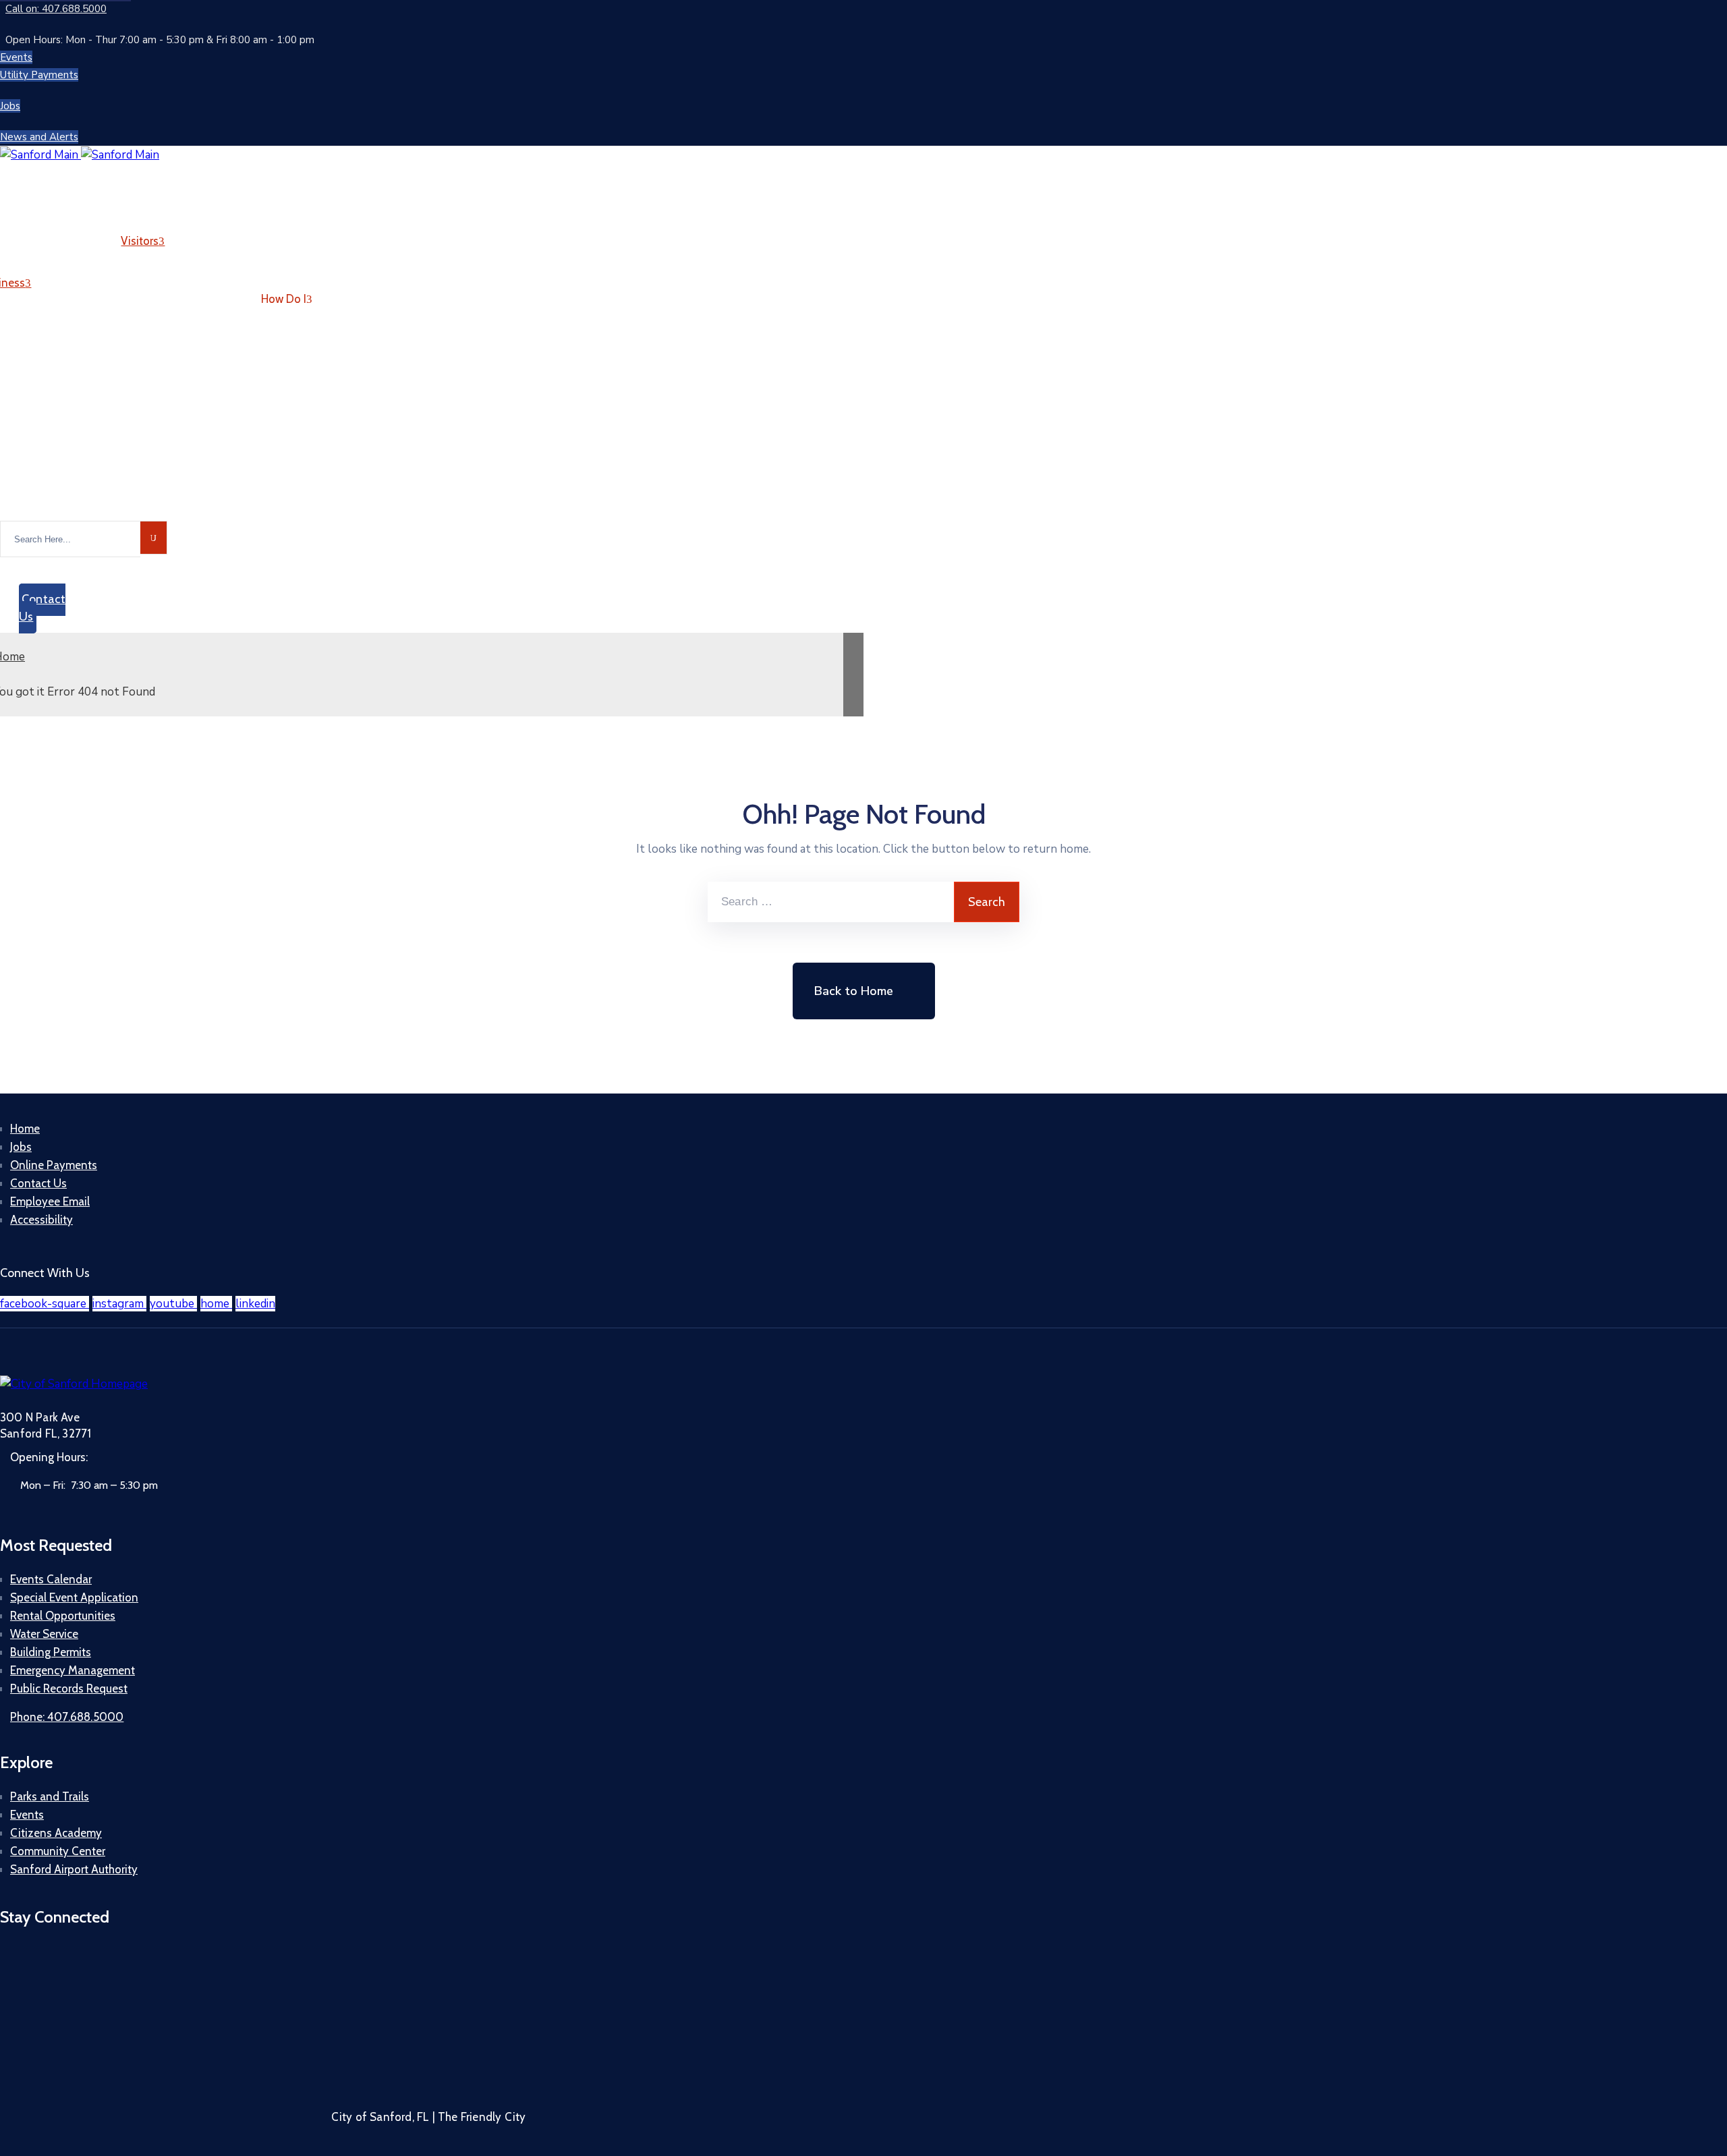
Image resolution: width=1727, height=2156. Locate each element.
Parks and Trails (50, 1796)
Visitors (140, 241)
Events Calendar (51, 1579)
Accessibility (41, 1220)
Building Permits (51, 1652)
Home (25, 1129)
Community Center (58, 1851)
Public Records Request (69, 1689)
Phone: (67, 1717)
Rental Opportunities (63, 1616)
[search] (154, 538)
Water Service (44, 1634)
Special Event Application (74, 1597)
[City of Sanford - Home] (80, 155)
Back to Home (854, 991)
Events (27, 1815)
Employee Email (50, 1201)
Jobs (21, 1147)
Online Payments (54, 1165)
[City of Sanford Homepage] (74, 1384)
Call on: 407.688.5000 (56, 9)
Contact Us (38, 1183)
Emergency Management (73, 1670)
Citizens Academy (56, 1833)
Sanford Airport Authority (74, 1869)
